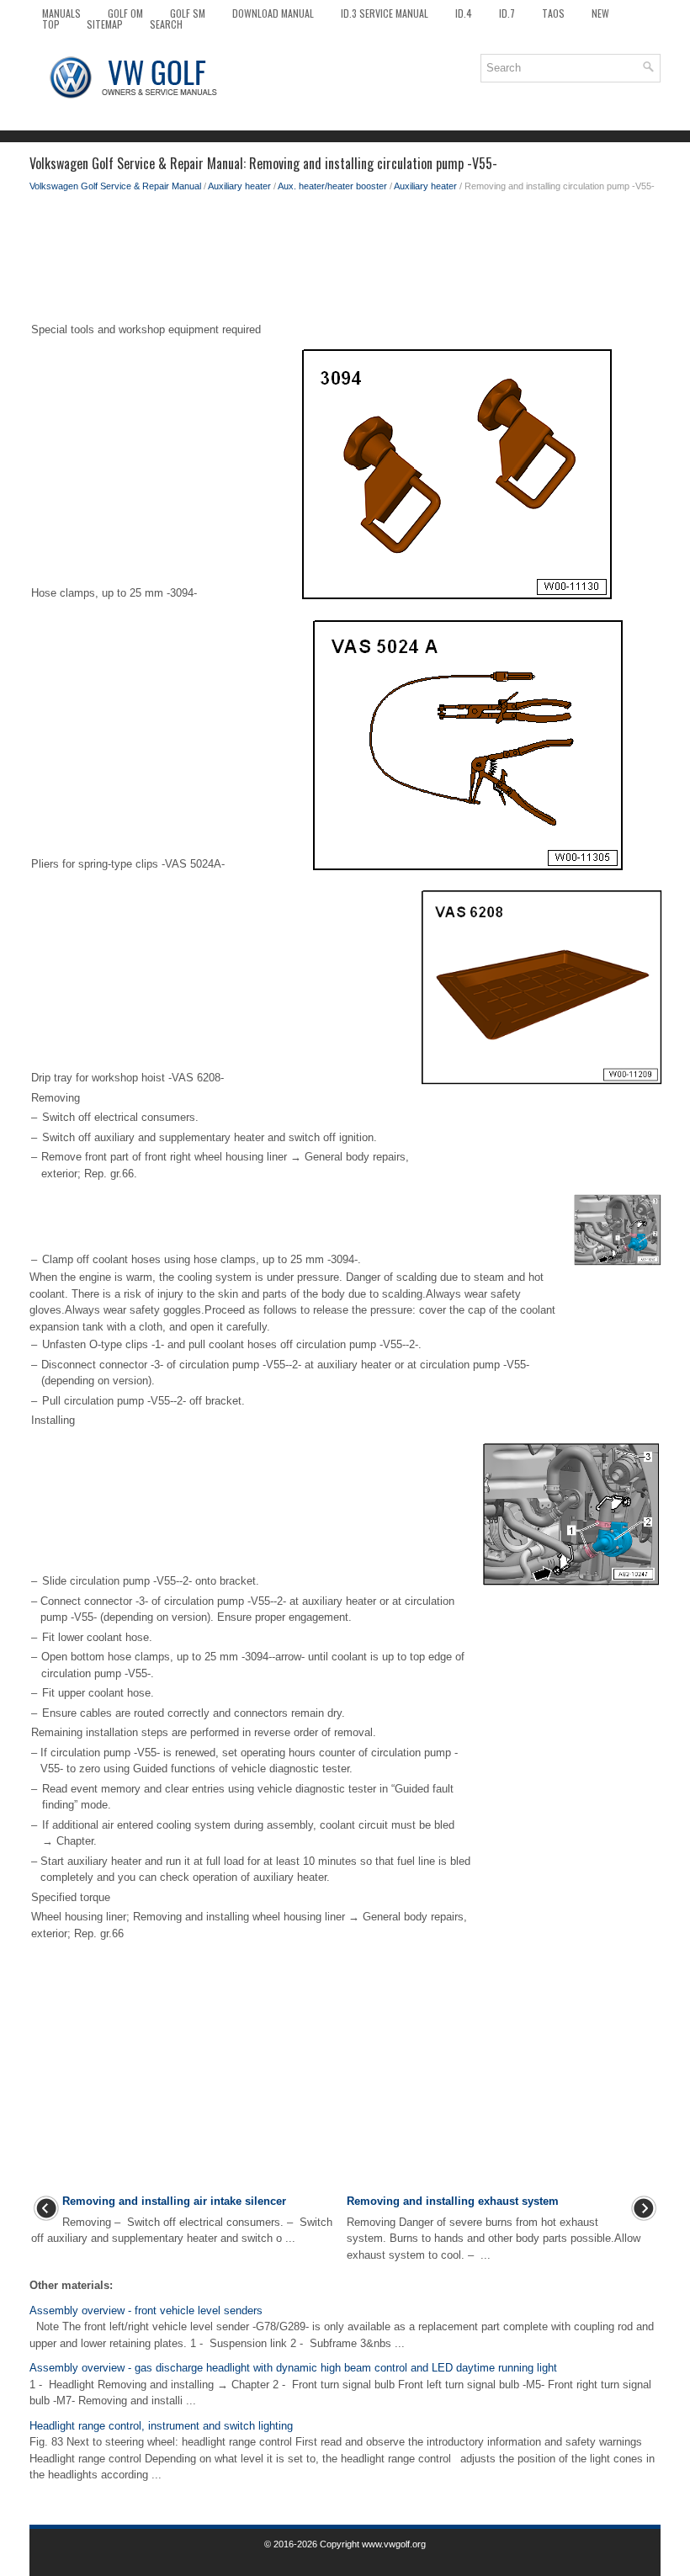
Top (51, 24)
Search (166, 24)
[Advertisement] (345, 261)
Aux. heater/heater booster (332, 186)
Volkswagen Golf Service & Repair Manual (115, 186)
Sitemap (105, 24)
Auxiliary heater (239, 186)
